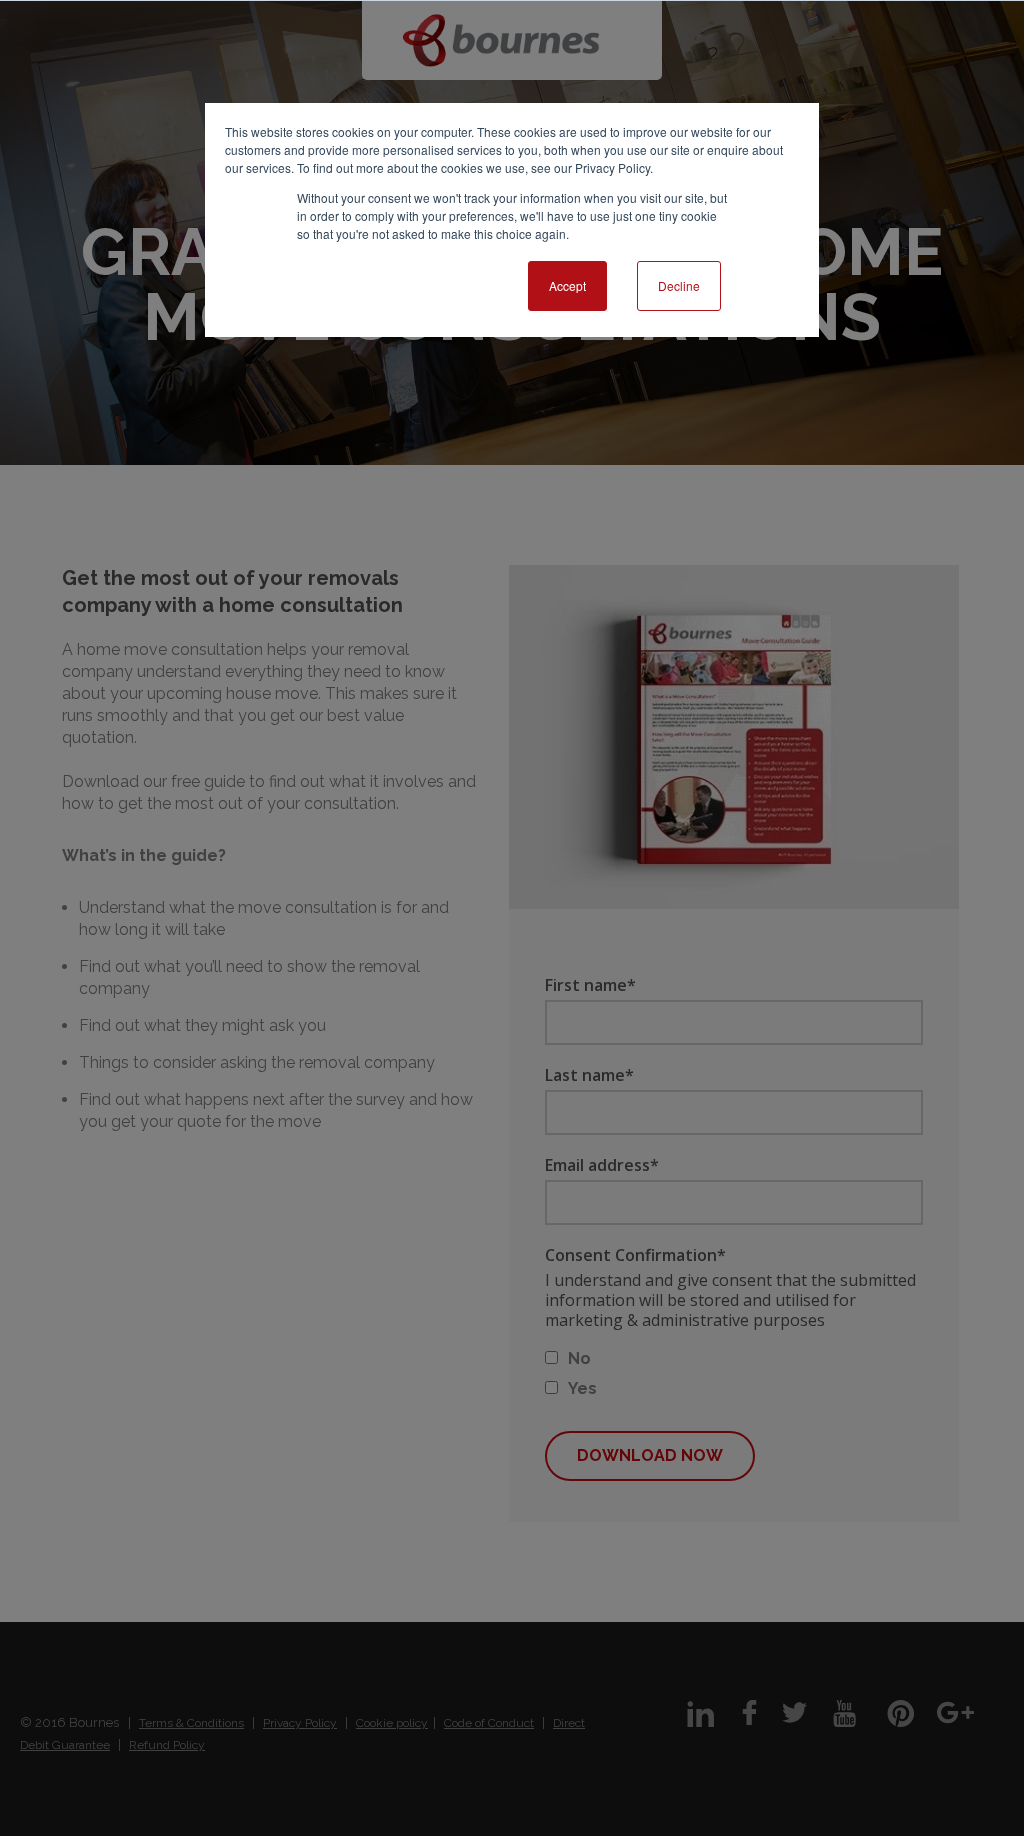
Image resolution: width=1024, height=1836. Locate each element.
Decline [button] (679, 285)
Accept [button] (567, 285)
